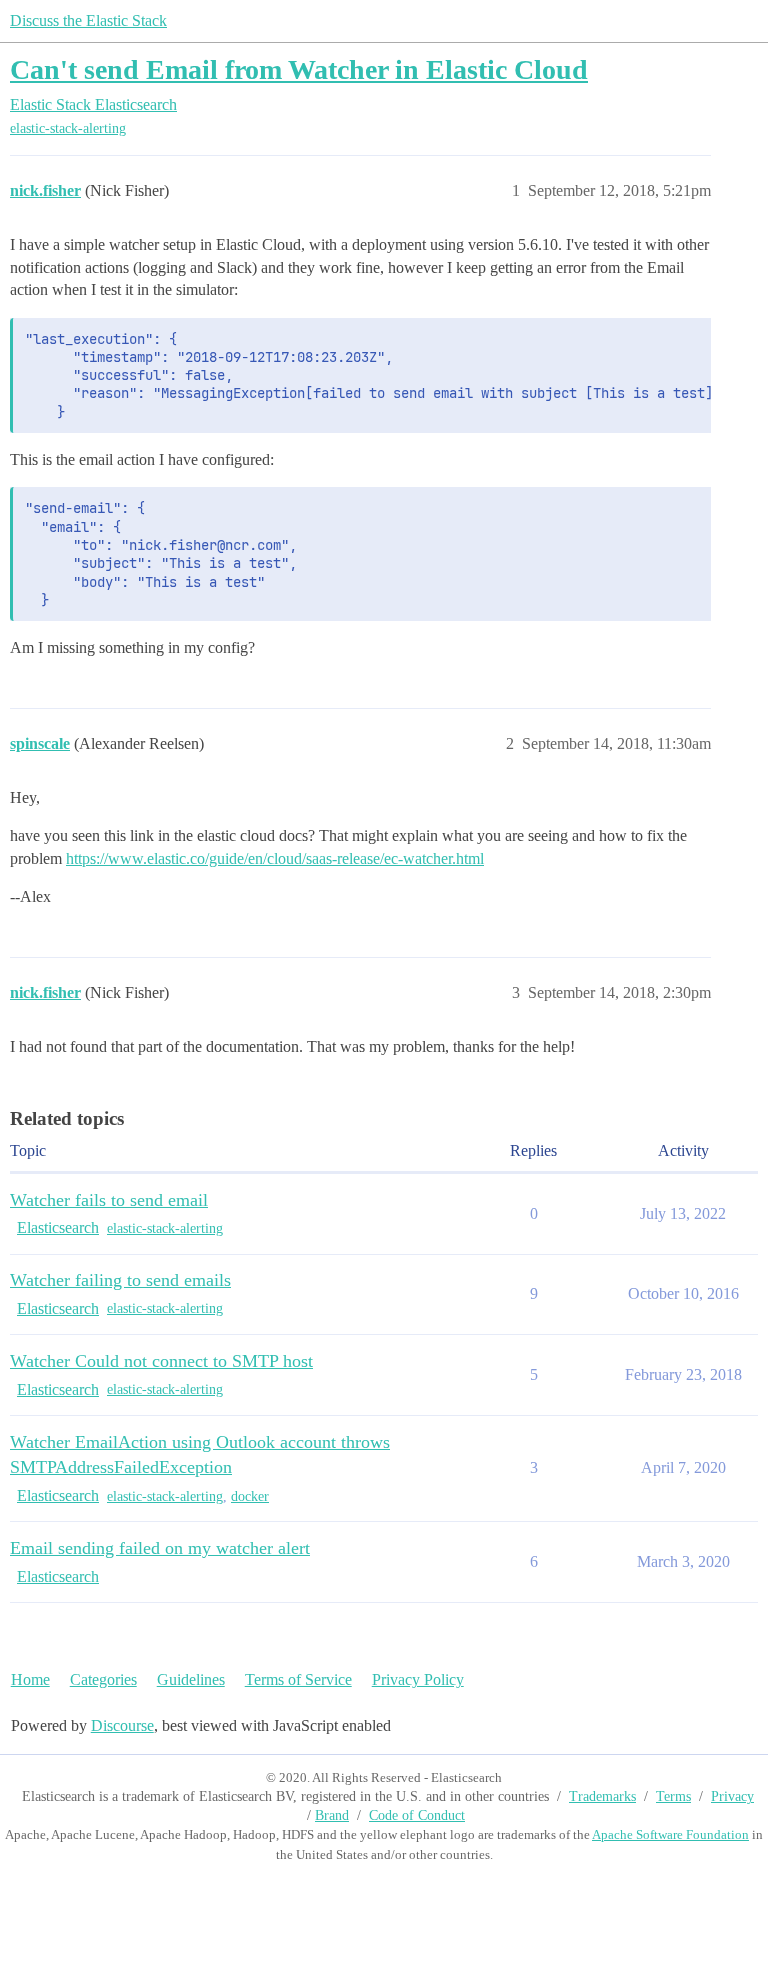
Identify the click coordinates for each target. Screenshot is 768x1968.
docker (250, 1496)
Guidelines (191, 1679)
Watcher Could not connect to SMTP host (161, 1361)
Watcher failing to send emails (120, 1280)
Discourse (122, 1725)
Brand (332, 1815)
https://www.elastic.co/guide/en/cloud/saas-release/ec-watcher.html (275, 858)
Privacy (732, 1796)
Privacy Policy (418, 1679)
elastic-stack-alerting (68, 128)
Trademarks (602, 1796)
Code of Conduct (417, 1815)
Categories (103, 1679)
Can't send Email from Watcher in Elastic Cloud (299, 69)
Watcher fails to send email (109, 1200)
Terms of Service (298, 1679)
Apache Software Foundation (670, 1834)
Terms (673, 1796)
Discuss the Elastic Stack (88, 20)
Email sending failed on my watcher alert (160, 1548)
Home (30, 1679)
